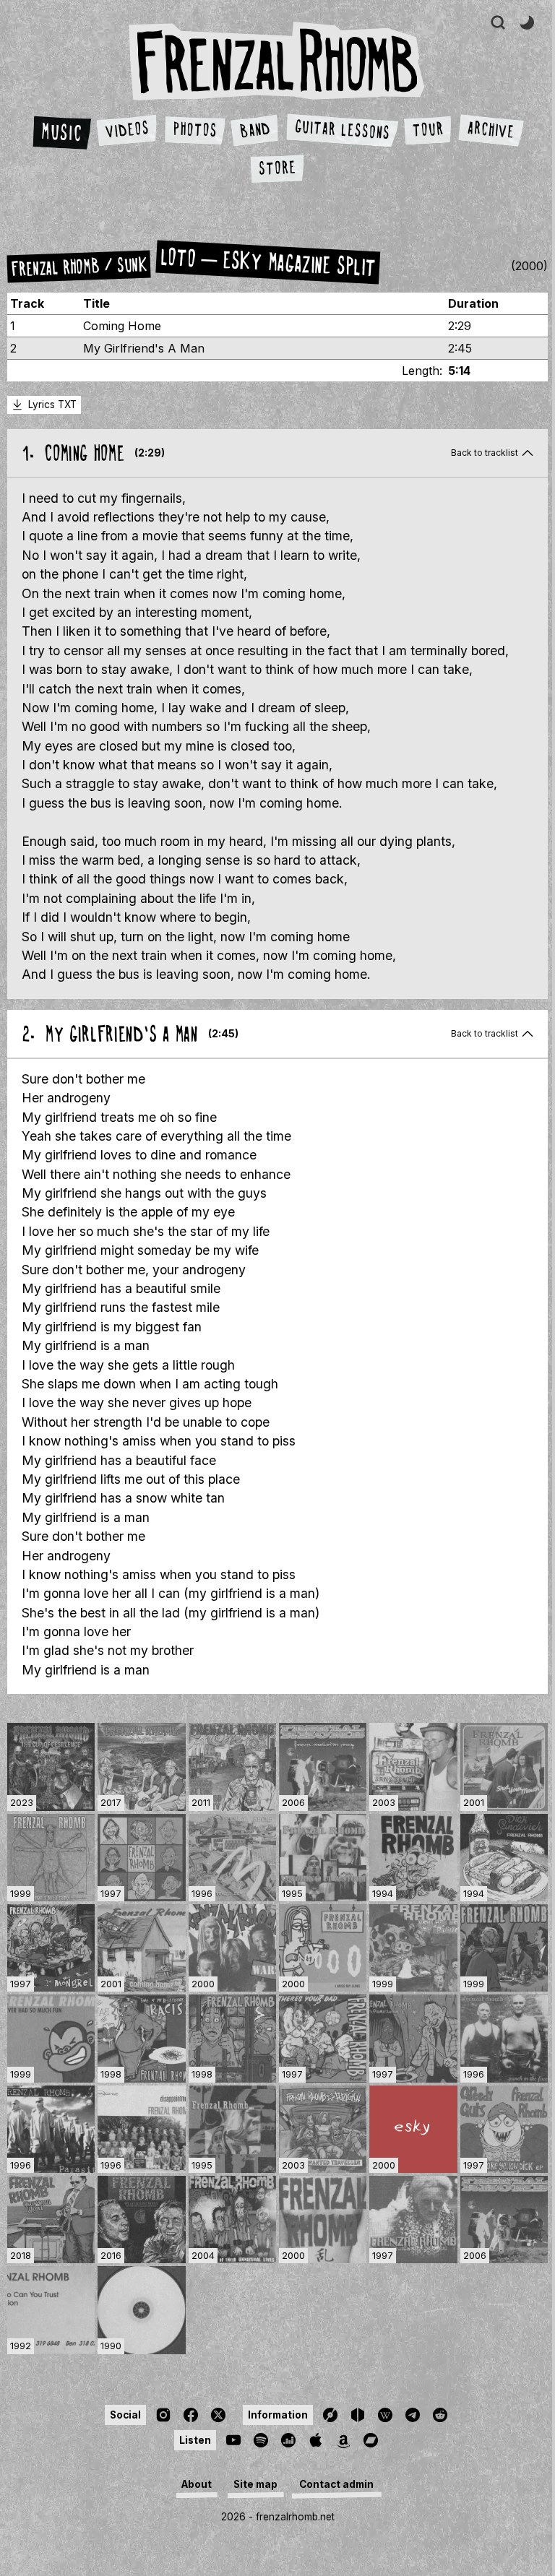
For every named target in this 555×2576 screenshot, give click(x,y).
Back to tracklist (485, 453)
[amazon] (343, 2440)
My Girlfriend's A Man (144, 348)
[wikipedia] (385, 2415)
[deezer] (288, 2440)
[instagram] (163, 2415)
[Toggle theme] (527, 22)
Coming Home (122, 326)
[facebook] (191, 2415)
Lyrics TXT (52, 405)
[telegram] (413, 2415)
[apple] (316, 2440)
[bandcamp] (371, 2440)
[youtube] (233, 2440)
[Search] (498, 22)
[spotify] (261, 2440)
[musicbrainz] (358, 2415)
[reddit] (440, 2415)
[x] (218, 2415)
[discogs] (330, 2415)
